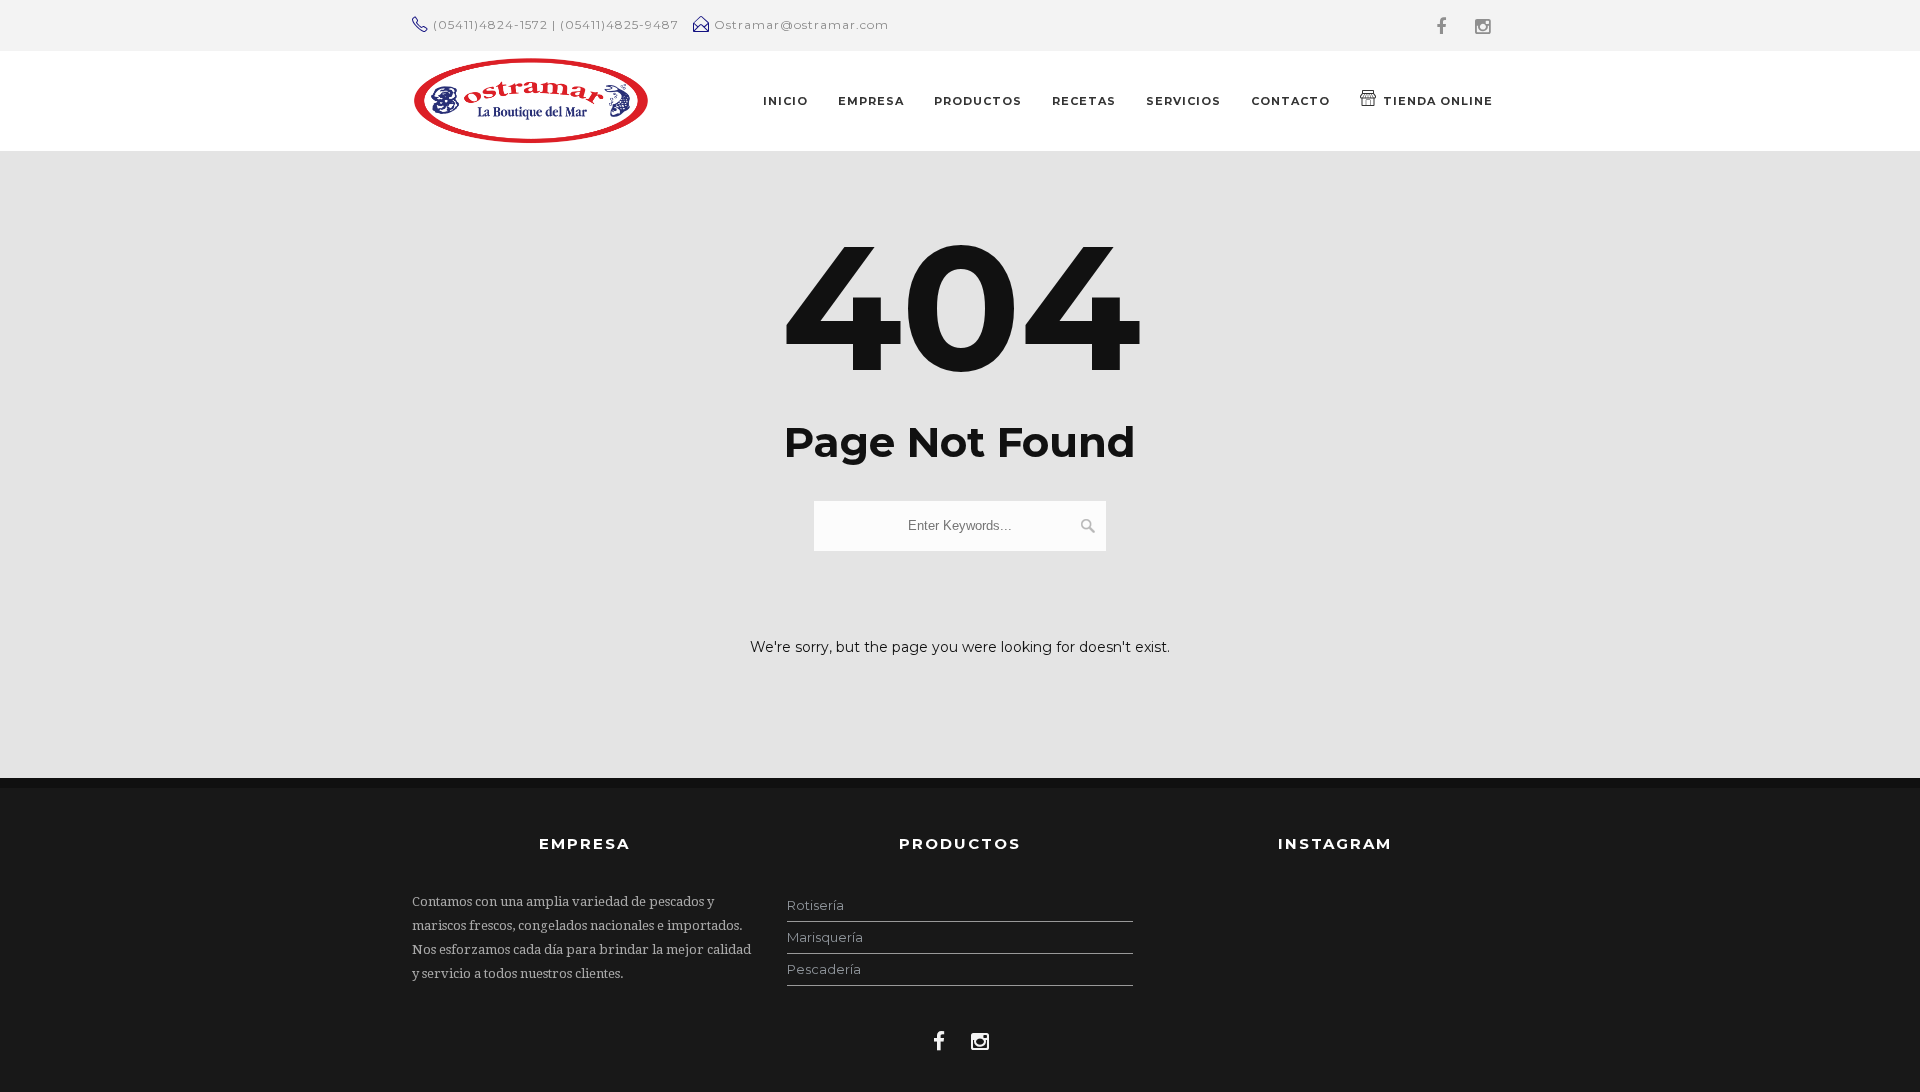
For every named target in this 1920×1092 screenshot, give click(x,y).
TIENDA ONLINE (1438, 101)
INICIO (785, 101)
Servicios (1183, 101)
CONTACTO (1290, 101)
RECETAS (1084, 101)
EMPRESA (871, 101)
